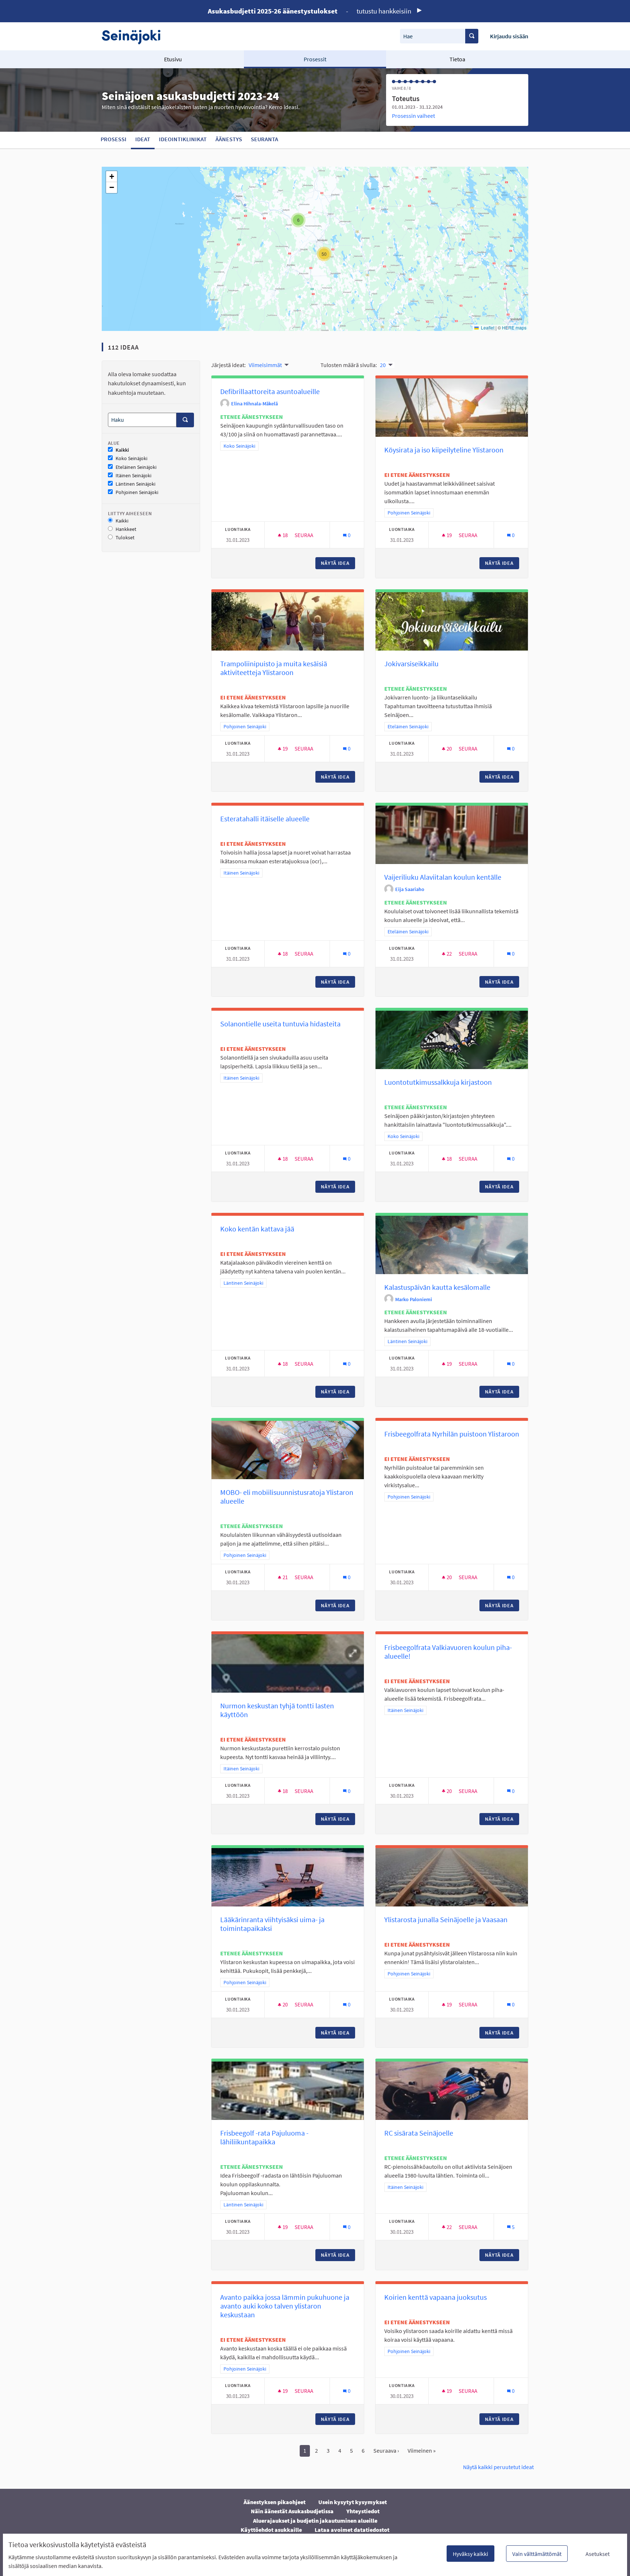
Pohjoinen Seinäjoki (137, 492)
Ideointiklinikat (183, 139)
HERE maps (514, 327)
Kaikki (122, 450)
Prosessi (114, 139)
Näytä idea (338, 563)
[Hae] (472, 36)
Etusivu (173, 59)
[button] (298, 220)
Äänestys (229, 139)
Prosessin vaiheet (413, 116)
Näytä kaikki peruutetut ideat (498, 2467)
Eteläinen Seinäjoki (136, 467)
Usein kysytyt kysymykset (353, 2502)
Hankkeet (126, 529)
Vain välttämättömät (537, 2554)
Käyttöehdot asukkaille (271, 2530)
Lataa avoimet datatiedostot (352, 2530)
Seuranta (265, 139)
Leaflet (487, 327)
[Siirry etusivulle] (135, 36)
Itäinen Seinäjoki (133, 476)
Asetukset (598, 2554)
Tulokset (125, 538)
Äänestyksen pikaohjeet (275, 2502)
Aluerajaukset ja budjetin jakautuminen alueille (315, 2521)
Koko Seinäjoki (131, 458)
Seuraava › (386, 2450)
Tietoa (457, 59)
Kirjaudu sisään (509, 36)
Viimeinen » (422, 2450)
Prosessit (315, 59)
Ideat (143, 139)
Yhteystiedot (363, 2511)
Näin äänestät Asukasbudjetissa (292, 2511)
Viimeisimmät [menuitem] (265, 365)
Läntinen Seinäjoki (135, 484)
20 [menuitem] (383, 365)
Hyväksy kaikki (470, 2554)
